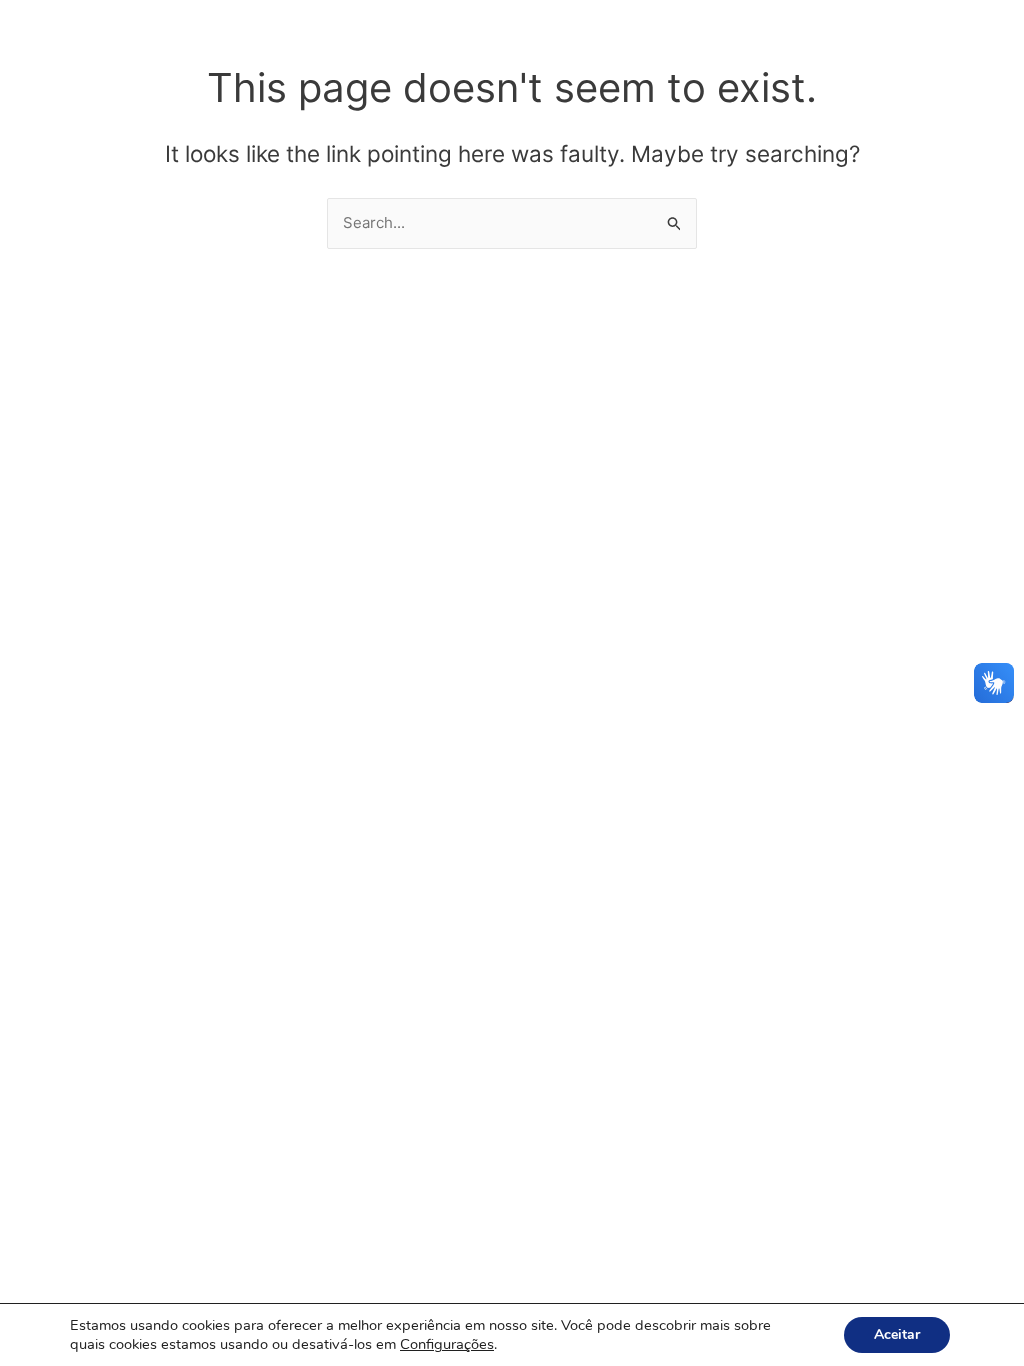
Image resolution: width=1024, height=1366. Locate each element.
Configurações (447, 1344)
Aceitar (897, 1334)
